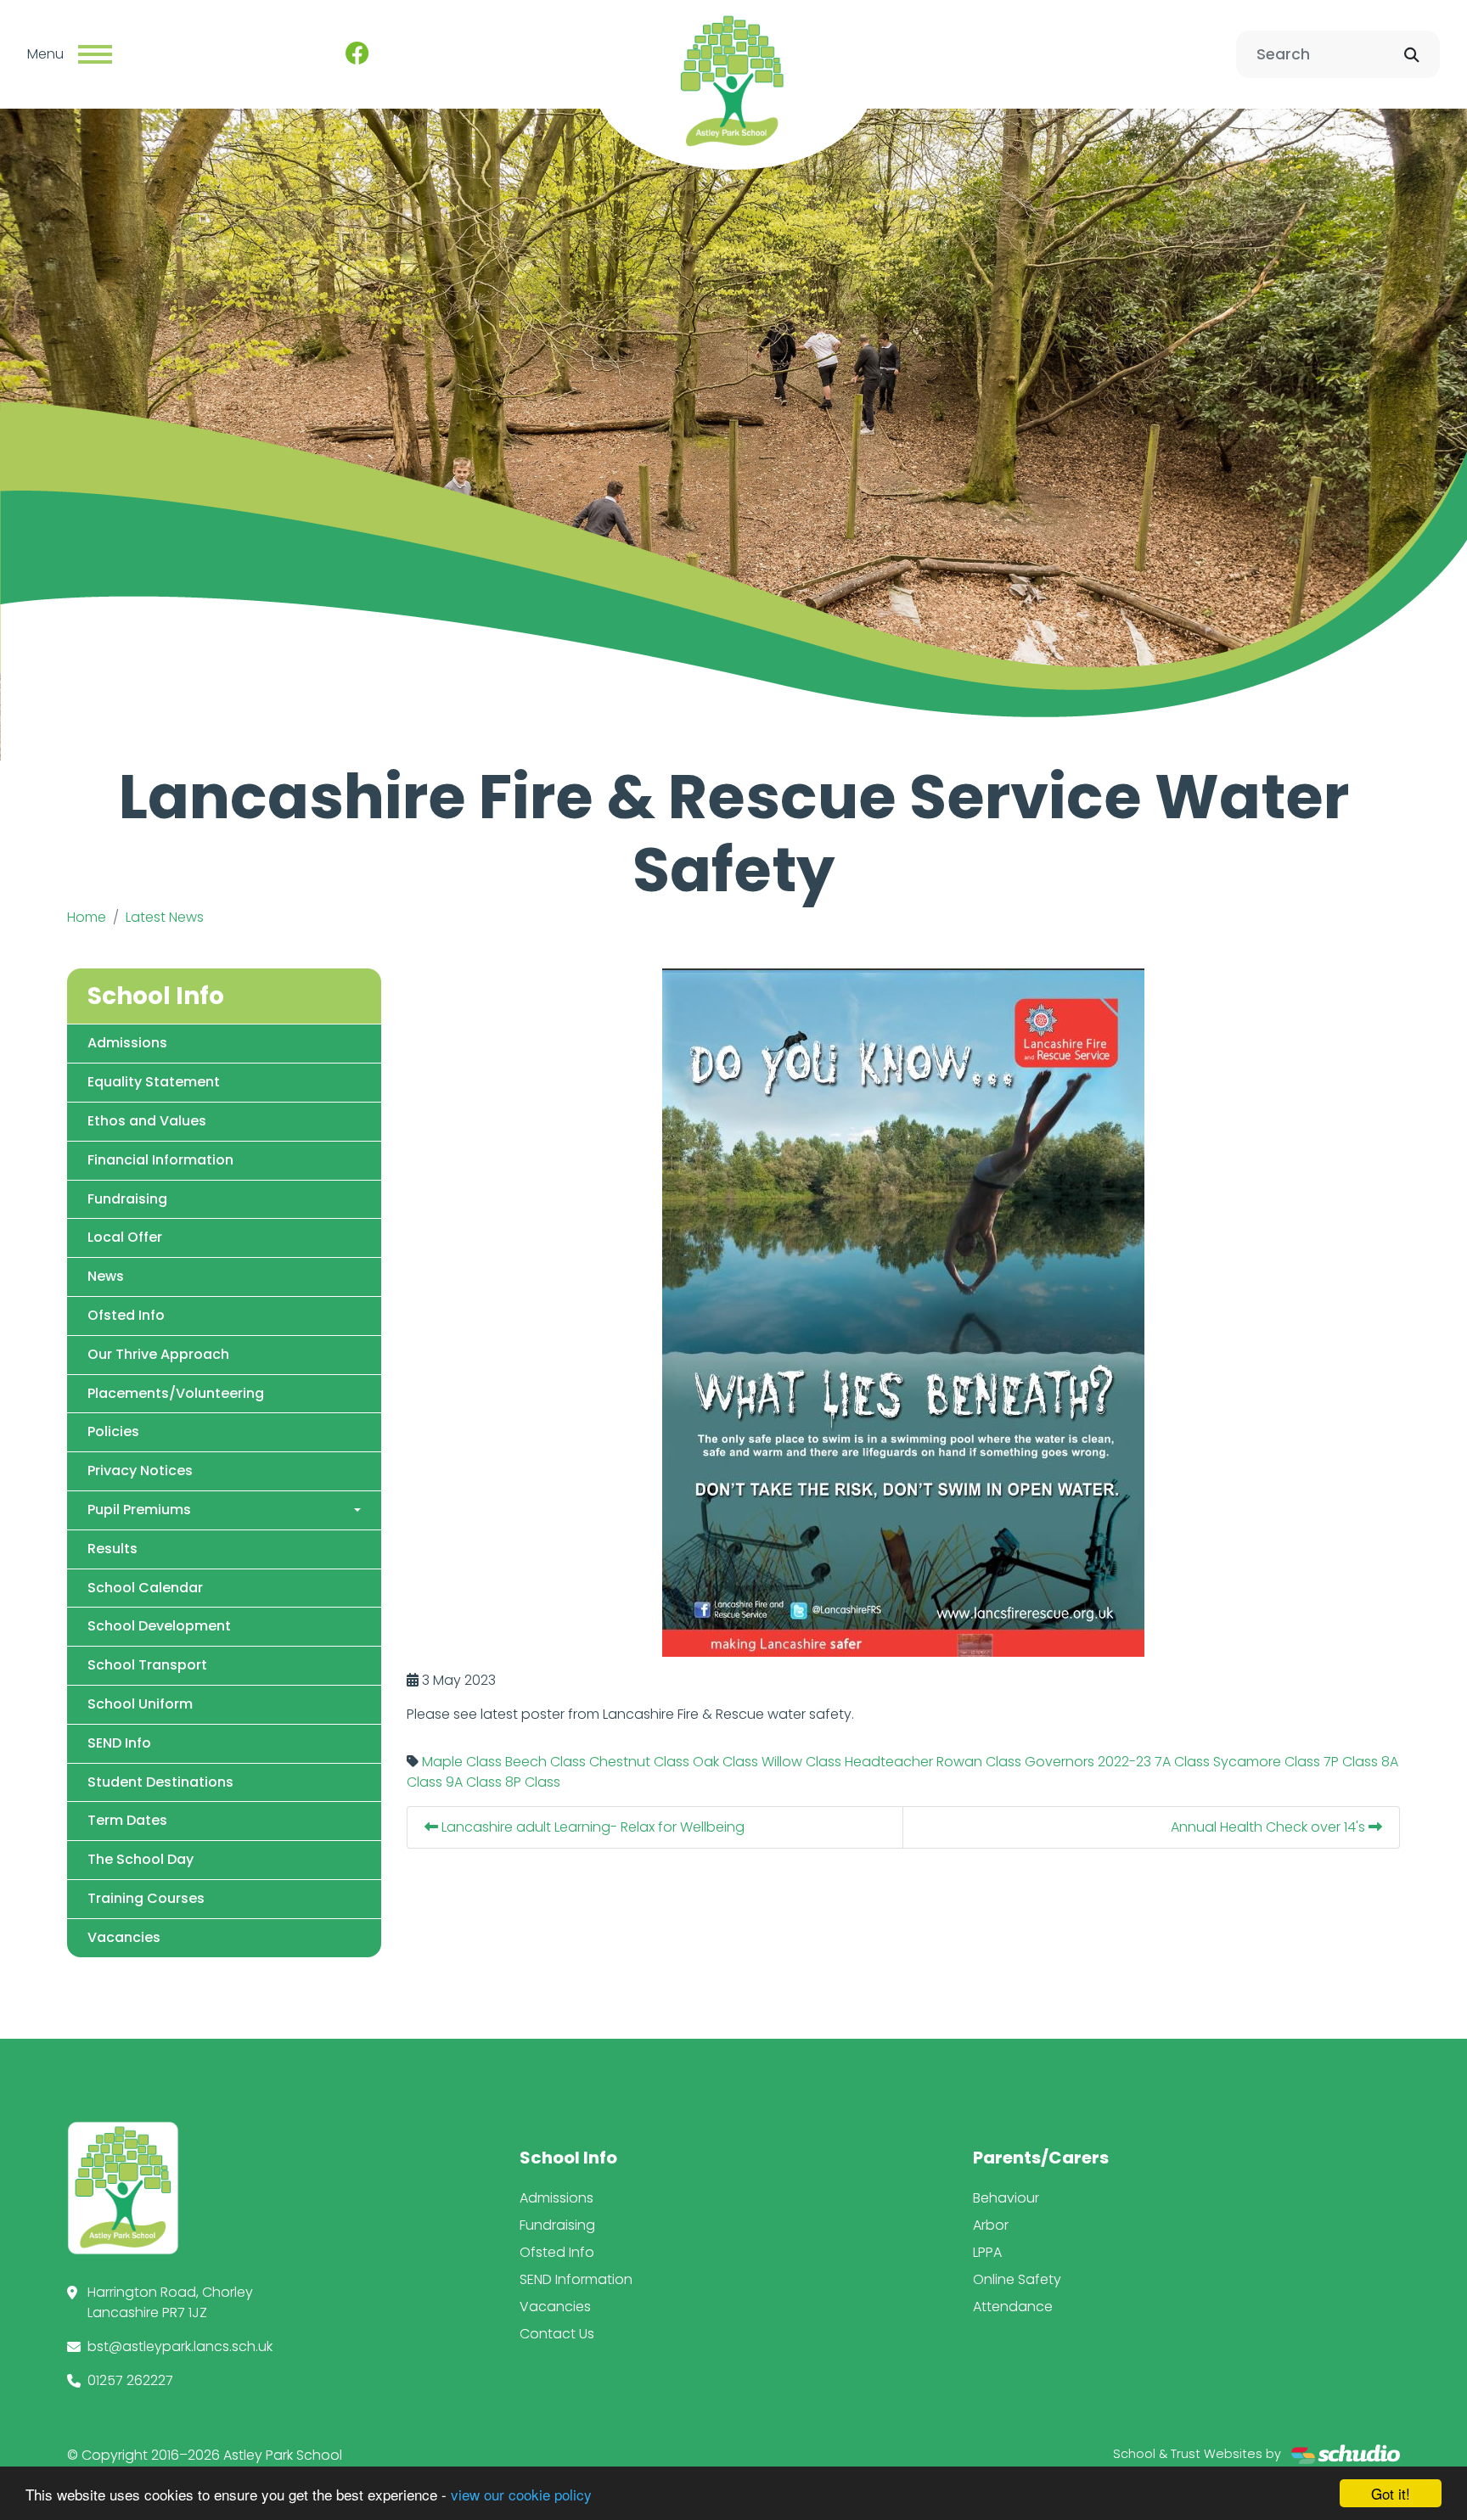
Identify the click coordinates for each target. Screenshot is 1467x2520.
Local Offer (125, 1237)
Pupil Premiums (139, 1510)
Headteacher (889, 1762)
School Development (159, 1626)
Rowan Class (979, 1762)
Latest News (165, 917)
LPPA (987, 2252)
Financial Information (160, 1160)
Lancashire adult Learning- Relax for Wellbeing (591, 1827)
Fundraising (127, 1199)
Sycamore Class (1267, 1762)
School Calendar (145, 1588)
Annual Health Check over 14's (1270, 1827)
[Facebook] (357, 54)
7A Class (1182, 1762)
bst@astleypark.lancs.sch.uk (180, 2346)
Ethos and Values (147, 1121)
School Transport (147, 1665)
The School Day (141, 1859)
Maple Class (462, 1762)
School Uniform (140, 1704)
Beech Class (545, 1762)
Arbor (991, 2225)
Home (87, 917)
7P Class (1351, 1762)
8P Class (533, 1782)
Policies (113, 1431)
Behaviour (1006, 2198)
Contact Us (557, 2334)
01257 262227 (130, 2380)
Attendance (1013, 2307)
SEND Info (119, 1743)
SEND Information (576, 2279)
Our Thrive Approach (158, 1354)
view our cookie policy (521, 2494)
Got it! (1391, 2493)
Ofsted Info (126, 1315)
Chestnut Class (639, 1762)
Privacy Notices (140, 1470)
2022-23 (1124, 1762)
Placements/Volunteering (176, 1393)
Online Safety (1017, 2279)
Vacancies (124, 1937)
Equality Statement (154, 1082)
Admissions (127, 1043)
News (106, 1276)
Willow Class (801, 1762)
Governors (1059, 1762)
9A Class (474, 1782)
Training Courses (146, 1898)
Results (112, 1549)
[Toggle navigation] (95, 54)
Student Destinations (160, 1782)
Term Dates (127, 1820)
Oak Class (725, 1762)
